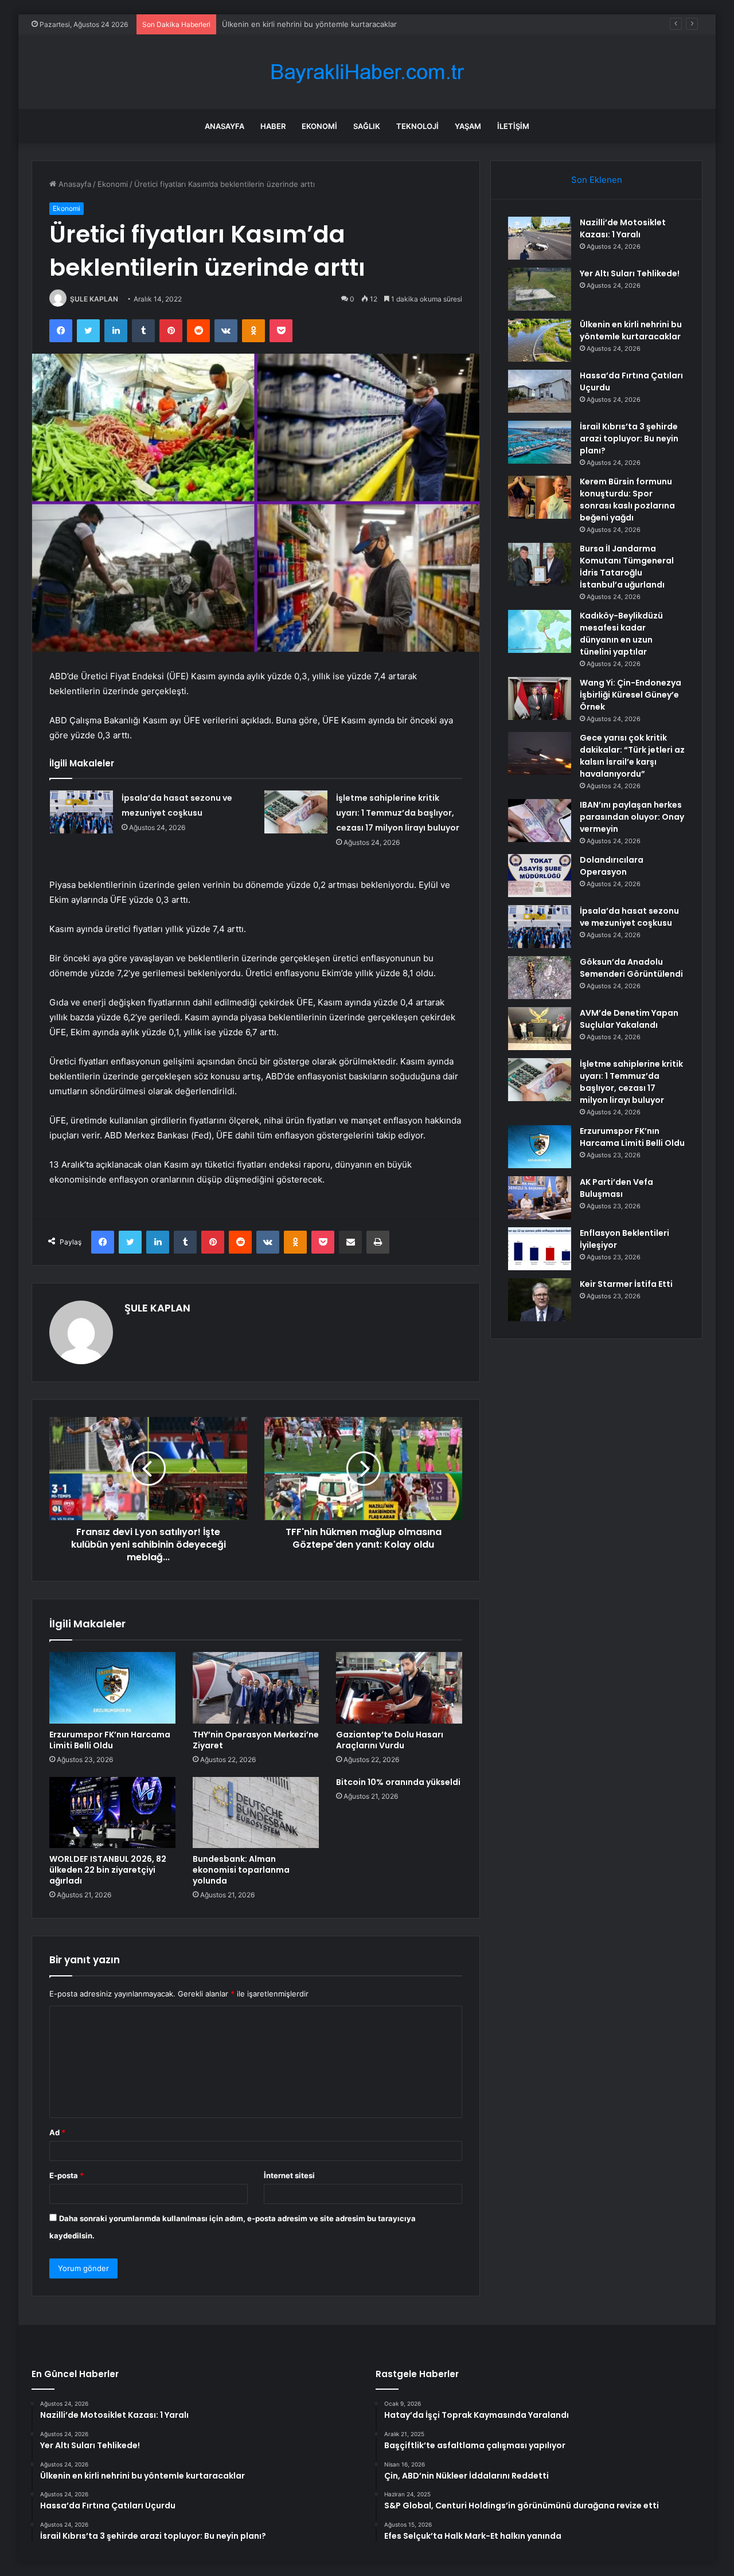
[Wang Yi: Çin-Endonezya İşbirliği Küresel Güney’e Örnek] (540, 698)
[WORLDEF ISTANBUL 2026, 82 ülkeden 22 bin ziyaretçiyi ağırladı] (112, 1812)
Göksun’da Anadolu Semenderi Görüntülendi (631, 968)
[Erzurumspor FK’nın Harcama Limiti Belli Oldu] (112, 1688)
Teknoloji (417, 126)
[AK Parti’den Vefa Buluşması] (540, 1198)
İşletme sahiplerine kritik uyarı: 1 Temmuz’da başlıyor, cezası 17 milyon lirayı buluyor (398, 813)
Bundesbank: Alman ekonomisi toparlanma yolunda (241, 1870)
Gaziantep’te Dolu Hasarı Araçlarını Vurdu (390, 1740)
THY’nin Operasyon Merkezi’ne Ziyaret (256, 1740)
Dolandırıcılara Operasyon (612, 866)
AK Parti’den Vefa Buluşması (616, 1188)
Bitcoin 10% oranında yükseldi (398, 1782)
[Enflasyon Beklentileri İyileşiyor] (540, 1249)
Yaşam (468, 126)
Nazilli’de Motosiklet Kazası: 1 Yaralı (623, 228)
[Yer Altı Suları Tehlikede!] (540, 289)
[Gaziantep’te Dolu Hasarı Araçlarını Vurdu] (399, 1688)
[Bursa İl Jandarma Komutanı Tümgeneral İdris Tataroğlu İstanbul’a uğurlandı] (540, 564)
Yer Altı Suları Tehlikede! (630, 273)
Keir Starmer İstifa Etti (626, 1284)
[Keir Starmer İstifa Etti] (540, 1300)
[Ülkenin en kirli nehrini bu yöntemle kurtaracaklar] (540, 340)
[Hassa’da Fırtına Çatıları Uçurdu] (540, 391)
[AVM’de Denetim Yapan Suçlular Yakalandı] (540, 1029)
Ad (57, 2132)
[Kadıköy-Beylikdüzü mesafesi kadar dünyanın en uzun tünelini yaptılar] (540, 631)
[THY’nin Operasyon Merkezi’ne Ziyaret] (256, 1688)
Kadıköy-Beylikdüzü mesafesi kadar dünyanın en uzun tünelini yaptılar (621, 634)
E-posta (67, 2175)
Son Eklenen (597, 180)
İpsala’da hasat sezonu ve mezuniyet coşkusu (629, 917)
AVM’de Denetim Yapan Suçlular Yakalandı (629, 1019)
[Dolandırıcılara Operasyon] (540, 876)
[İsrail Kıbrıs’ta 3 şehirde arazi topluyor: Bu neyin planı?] (540, 442)
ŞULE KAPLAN (94, 299)
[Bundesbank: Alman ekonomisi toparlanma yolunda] (256, 1812)
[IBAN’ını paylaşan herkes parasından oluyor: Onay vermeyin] (540, 821)
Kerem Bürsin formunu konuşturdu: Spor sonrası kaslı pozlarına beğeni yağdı (627, 500)
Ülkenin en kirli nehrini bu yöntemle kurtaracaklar (309, 24)
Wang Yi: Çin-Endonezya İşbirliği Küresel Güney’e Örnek (630, 695)
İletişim (513, 126)
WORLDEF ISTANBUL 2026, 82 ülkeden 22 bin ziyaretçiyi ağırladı (108, 1870)
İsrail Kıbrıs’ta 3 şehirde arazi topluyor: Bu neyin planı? (629, 439)
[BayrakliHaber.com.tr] (367, 72)
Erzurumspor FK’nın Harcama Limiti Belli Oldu (110, 1740)
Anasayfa (225, 126)
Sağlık (367, 126)
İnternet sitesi (289, 2175)
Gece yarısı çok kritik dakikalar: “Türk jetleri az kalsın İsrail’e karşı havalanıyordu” (632, 756)
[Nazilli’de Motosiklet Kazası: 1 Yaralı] (540, 238)
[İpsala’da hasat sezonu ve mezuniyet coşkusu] (81, 812)
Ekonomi (319, 126)
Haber (273, 126)
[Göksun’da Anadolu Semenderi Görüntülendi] (540, 978)
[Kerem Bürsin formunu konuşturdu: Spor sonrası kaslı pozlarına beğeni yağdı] (540, 497)
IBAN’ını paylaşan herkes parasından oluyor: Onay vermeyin (632, 817)
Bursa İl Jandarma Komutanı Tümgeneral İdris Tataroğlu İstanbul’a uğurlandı (627, 567)
